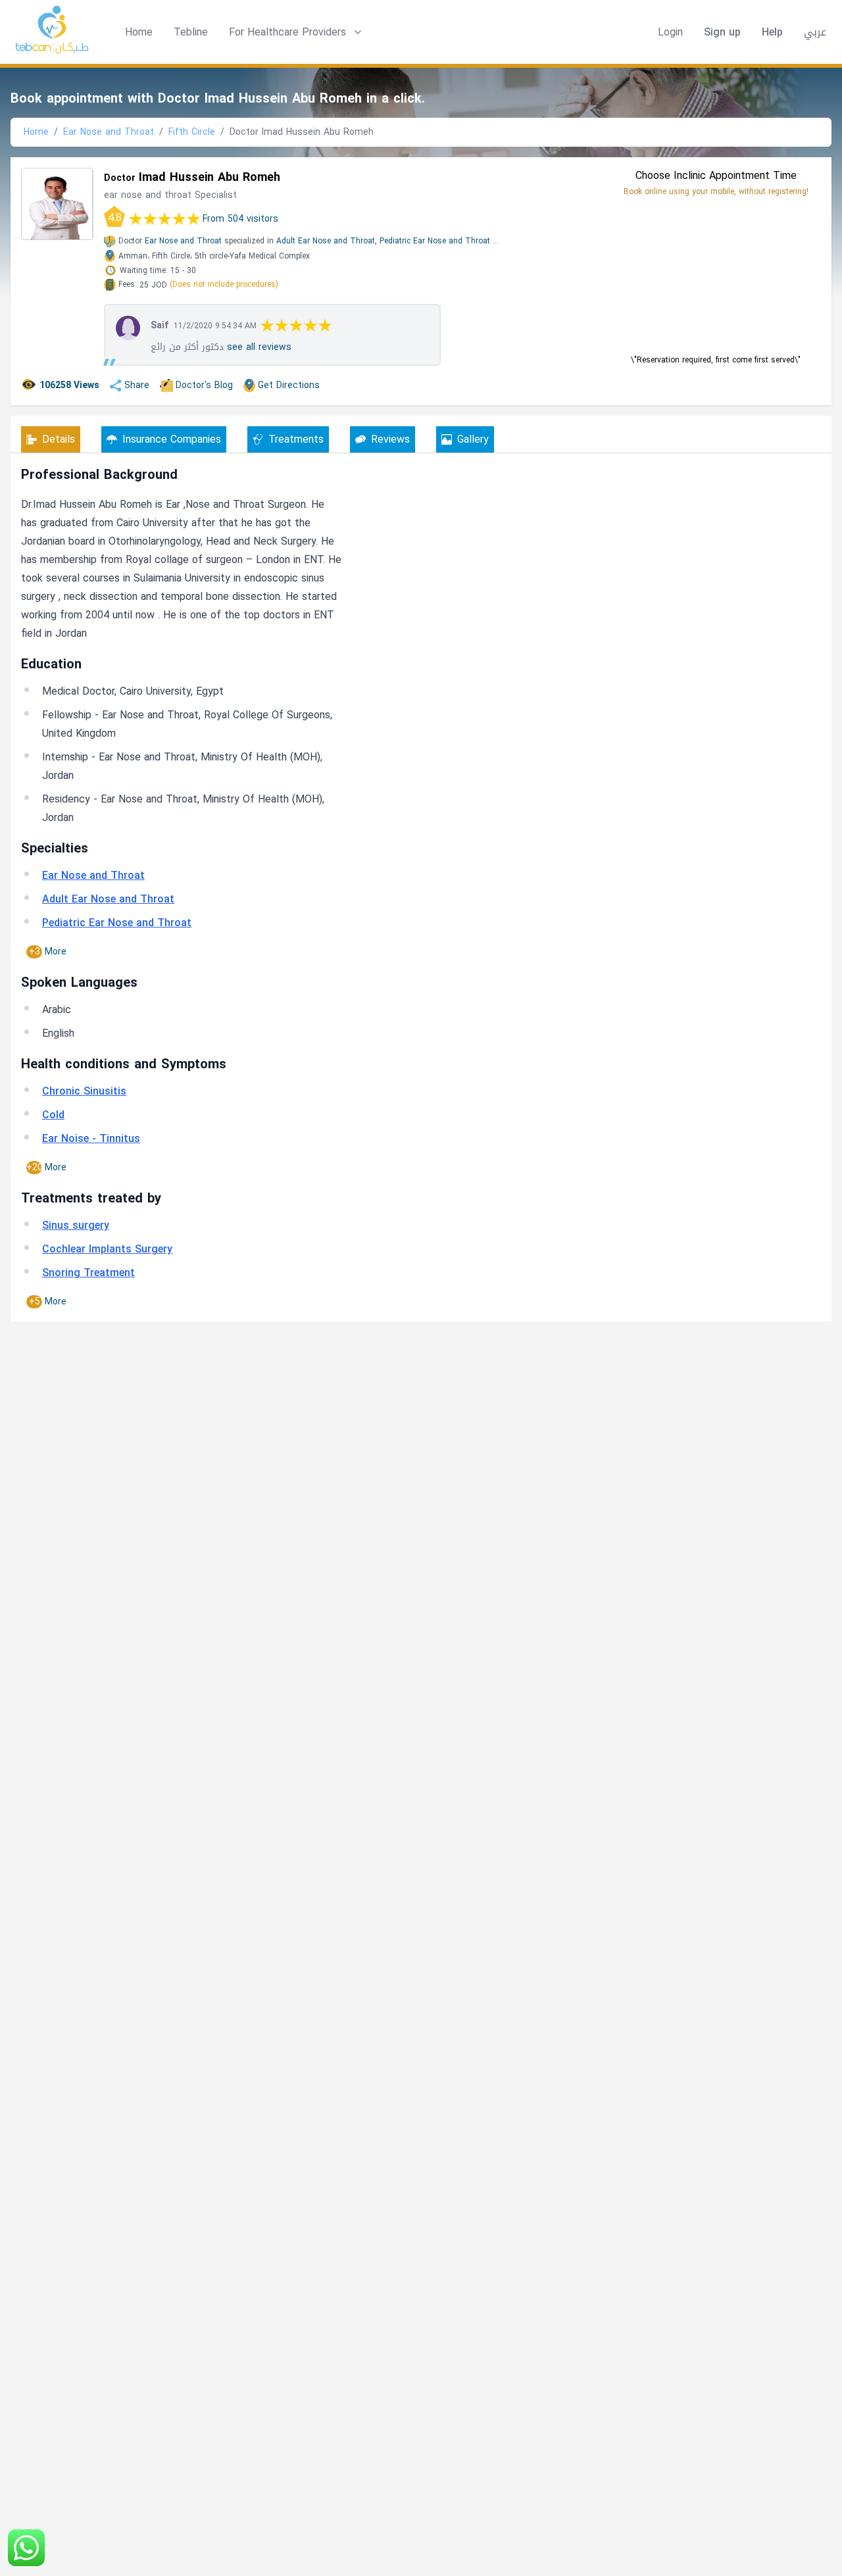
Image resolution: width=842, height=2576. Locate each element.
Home (139, 32)
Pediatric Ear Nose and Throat (435, 241)
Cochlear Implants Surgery (107, 1249)
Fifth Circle (192, 132)
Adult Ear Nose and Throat (108, 899)
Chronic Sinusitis (84, 1091)
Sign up (722, 32)
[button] (297, 32)
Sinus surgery (76, 1225)
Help (772, 32)
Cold (53, 1115)
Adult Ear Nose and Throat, (327, 241)
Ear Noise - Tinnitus (91, 1138)
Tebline (191, 32)
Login (670, 32)
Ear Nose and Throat (109, 132)
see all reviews (259, 347)
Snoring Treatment (88, 1273)
